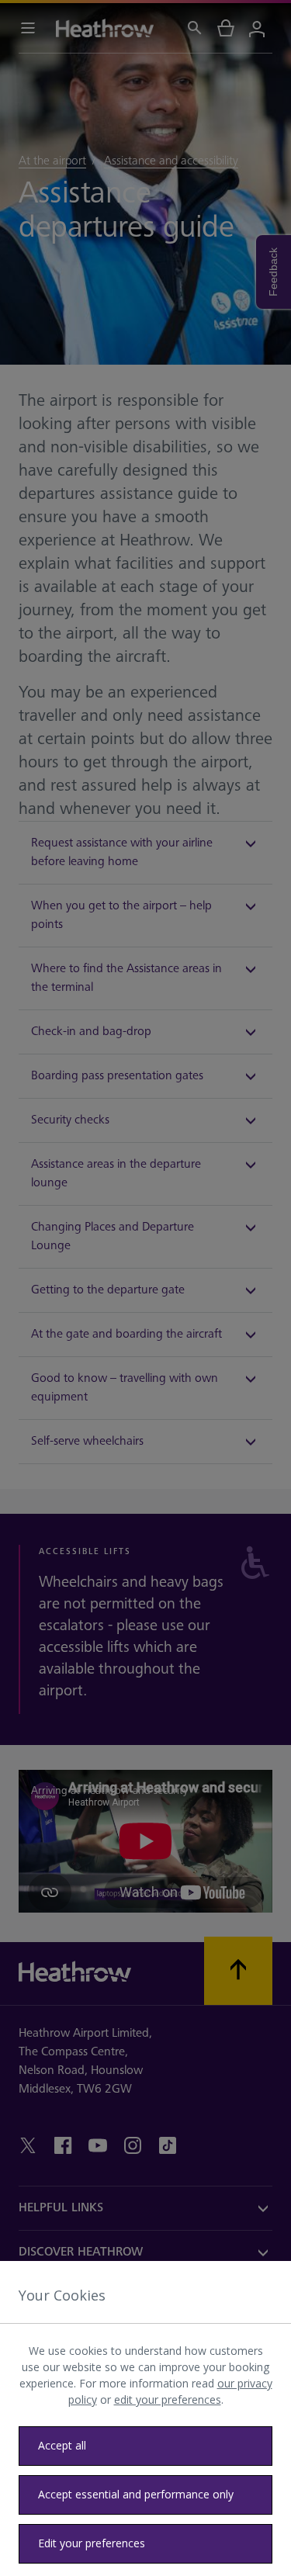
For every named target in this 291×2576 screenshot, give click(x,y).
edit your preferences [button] (168, 2399)
